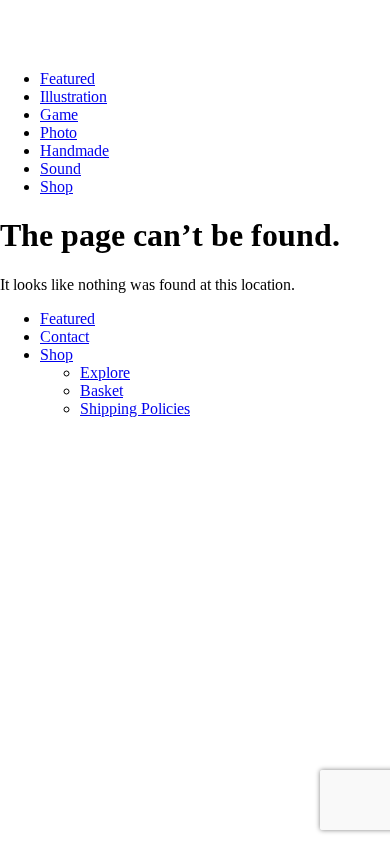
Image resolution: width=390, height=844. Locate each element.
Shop (56, 186)
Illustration (73, 96)
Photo (58, 132)
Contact (64, 336)
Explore (105, 372)
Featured (67, 78)
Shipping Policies (135, 408)
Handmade (74, 150)
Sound (60, 168)
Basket (101, 390)
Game (59, 114)
